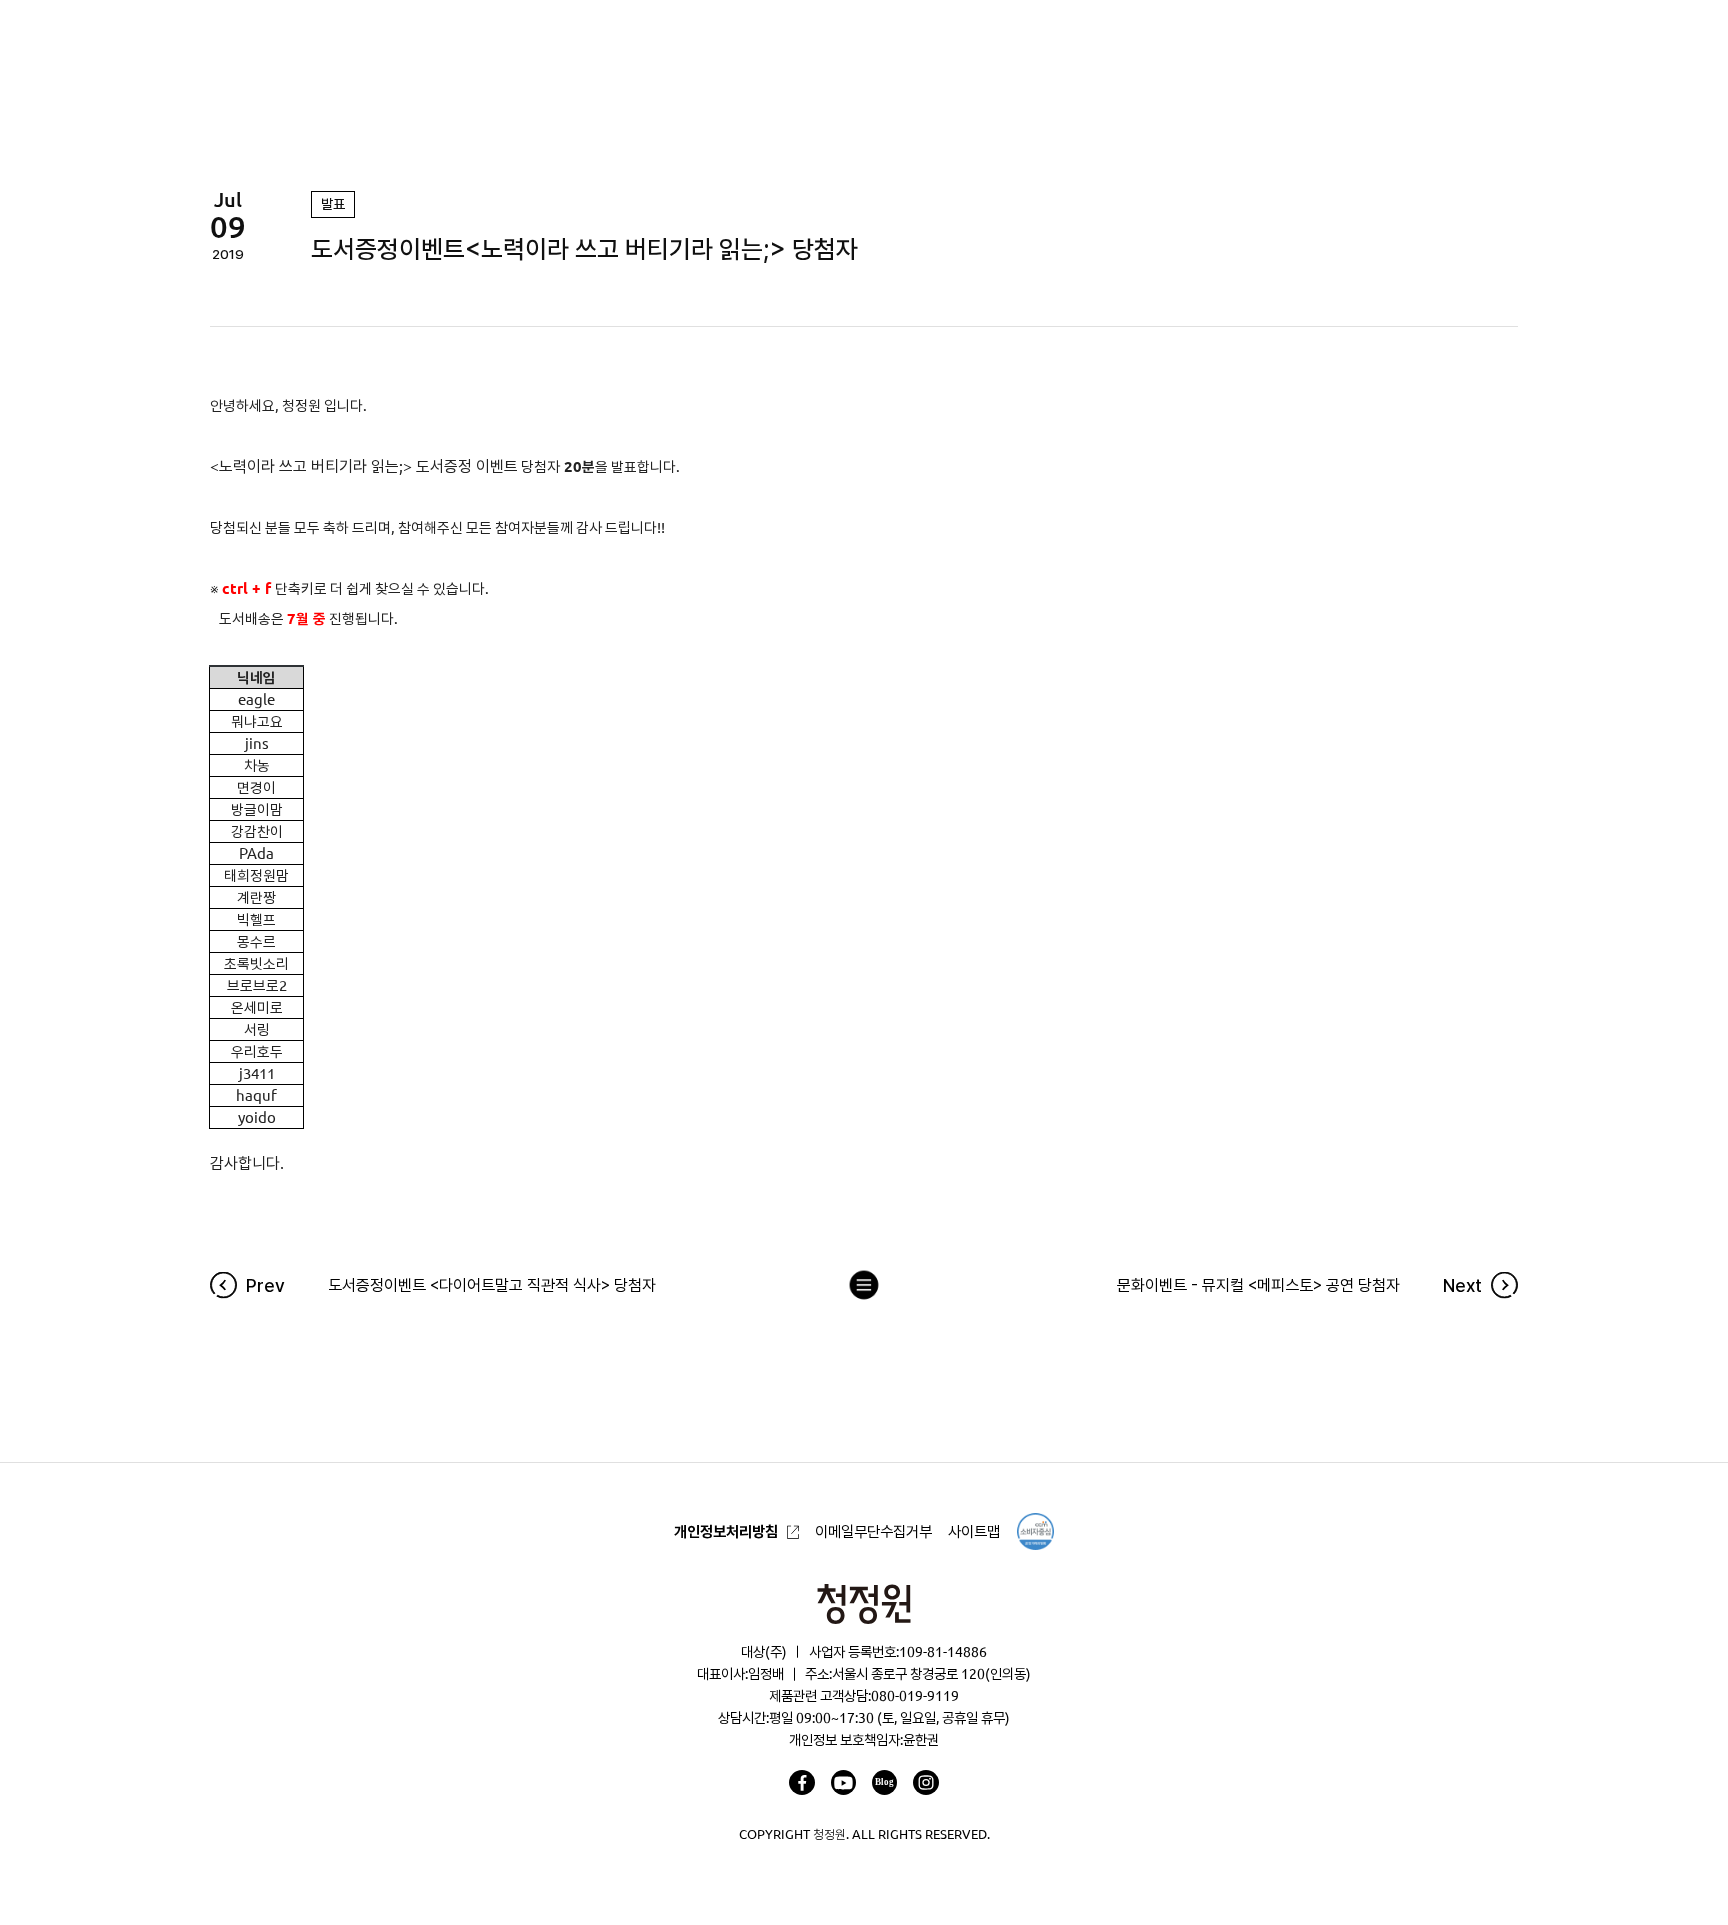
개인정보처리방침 (726, 1531)
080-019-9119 (915, 1696)
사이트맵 (974, 1531)
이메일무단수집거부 (873, 1531)
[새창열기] (801, 1782)
